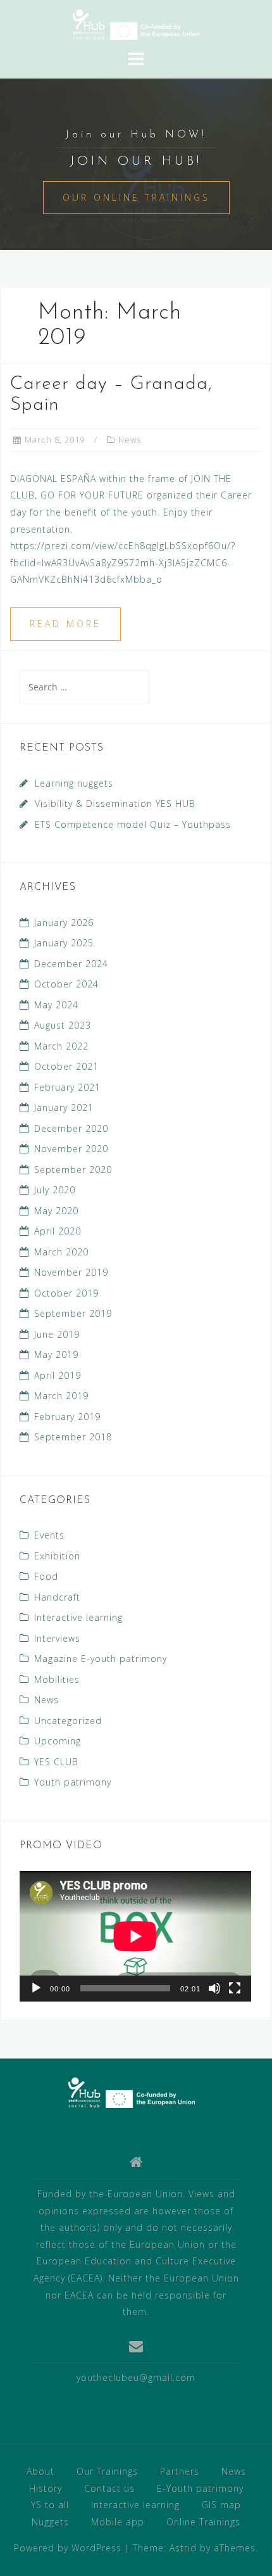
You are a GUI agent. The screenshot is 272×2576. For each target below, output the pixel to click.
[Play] (36, 1988)
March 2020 (61, 1252)
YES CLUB (56, 1762)
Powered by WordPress (68, 2548)
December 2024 (71, 964)
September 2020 (73, 1170)
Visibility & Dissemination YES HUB (115, 803)
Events (49, 1535)
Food (46, 1576)
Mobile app (118, 2522)
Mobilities (57, 1679)
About (40, 2471)
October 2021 (66, 1066)
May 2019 (56, 1355)
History (46, 2488)
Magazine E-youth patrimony (101, 1659)
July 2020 (55, 1190)
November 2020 (71, 1149)
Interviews (57, 1638)
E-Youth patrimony (200, 2488)
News (130, 440)
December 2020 (71, 1128)
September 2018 (73, 1437)
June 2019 (57, 1334)
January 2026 (64, 923)
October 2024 (66, 984)
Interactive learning (78, 1617)
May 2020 (56, 1211)
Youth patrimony (73, 1782)
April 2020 (58, 1231)
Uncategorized (68, 1721)
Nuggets (50, 2522)
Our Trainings (107, 2471)
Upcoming (58, 1741)
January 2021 (64, 1107)
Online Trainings (203, 2522)
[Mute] (214, 1988)
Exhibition (57, 1556)
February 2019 (67, 1417)
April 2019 (58, 1375)
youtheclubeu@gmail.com (136, 2377)
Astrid (183, 2548)
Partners (180, 2471)
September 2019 (73, 1313)
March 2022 (61, 1046)
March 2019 (61, 1396)
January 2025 (64, 943)
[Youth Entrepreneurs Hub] (132, 2092)
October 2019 (66, 1293)
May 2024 (56, 1005)
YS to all (50, 2505)
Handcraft (57, 1597)
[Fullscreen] (235, 1988)
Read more (65, 624)
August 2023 (63, 1025)
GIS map (221, 2505)
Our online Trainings (136, 197)
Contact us (109, 2488)
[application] (135, 1936)
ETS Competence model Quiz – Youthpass (133, 824)
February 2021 (67, 1087)
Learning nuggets (74, 783)
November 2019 (71, 1272)
